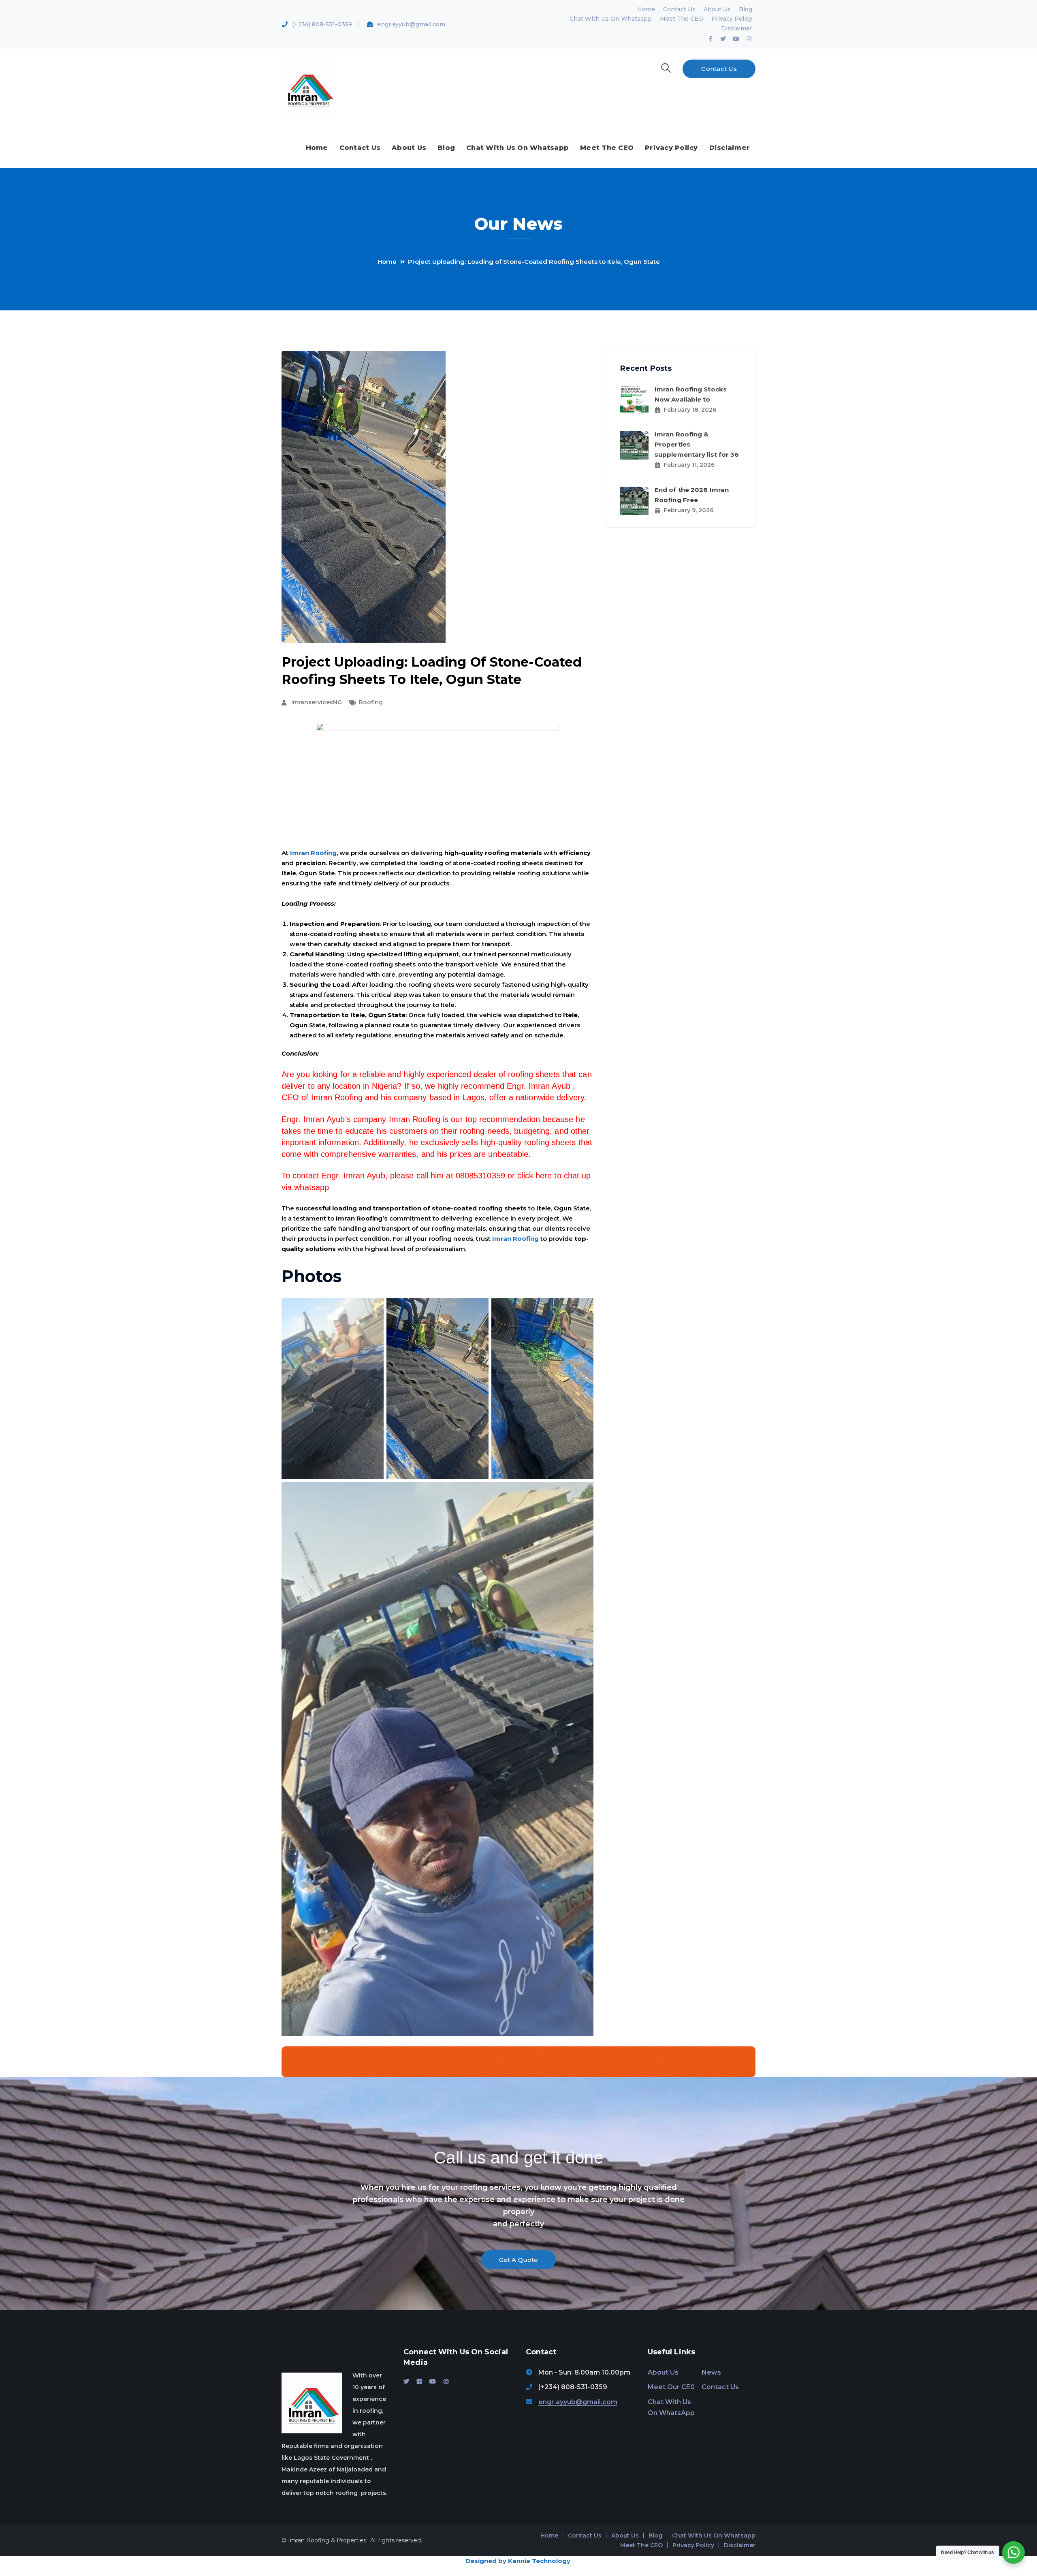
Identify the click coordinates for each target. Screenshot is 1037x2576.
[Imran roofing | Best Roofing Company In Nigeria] (309, 88)
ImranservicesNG (317, 702)
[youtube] (433, 2381)
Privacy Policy (732, 19)
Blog (746, 9)
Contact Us (679, 9)
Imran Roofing (313, 853)
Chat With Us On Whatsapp (611, 19)
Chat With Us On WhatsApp (671, 2407)
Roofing (371, 702)
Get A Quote (518, 2260)
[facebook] (419, 2381)
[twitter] (406, 2381)
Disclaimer (737, 28)
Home (646, 9)
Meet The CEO (682, 19)
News (711, 2372)
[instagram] (446, 2381)
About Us (717, 9)
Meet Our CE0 (671, 2387)
